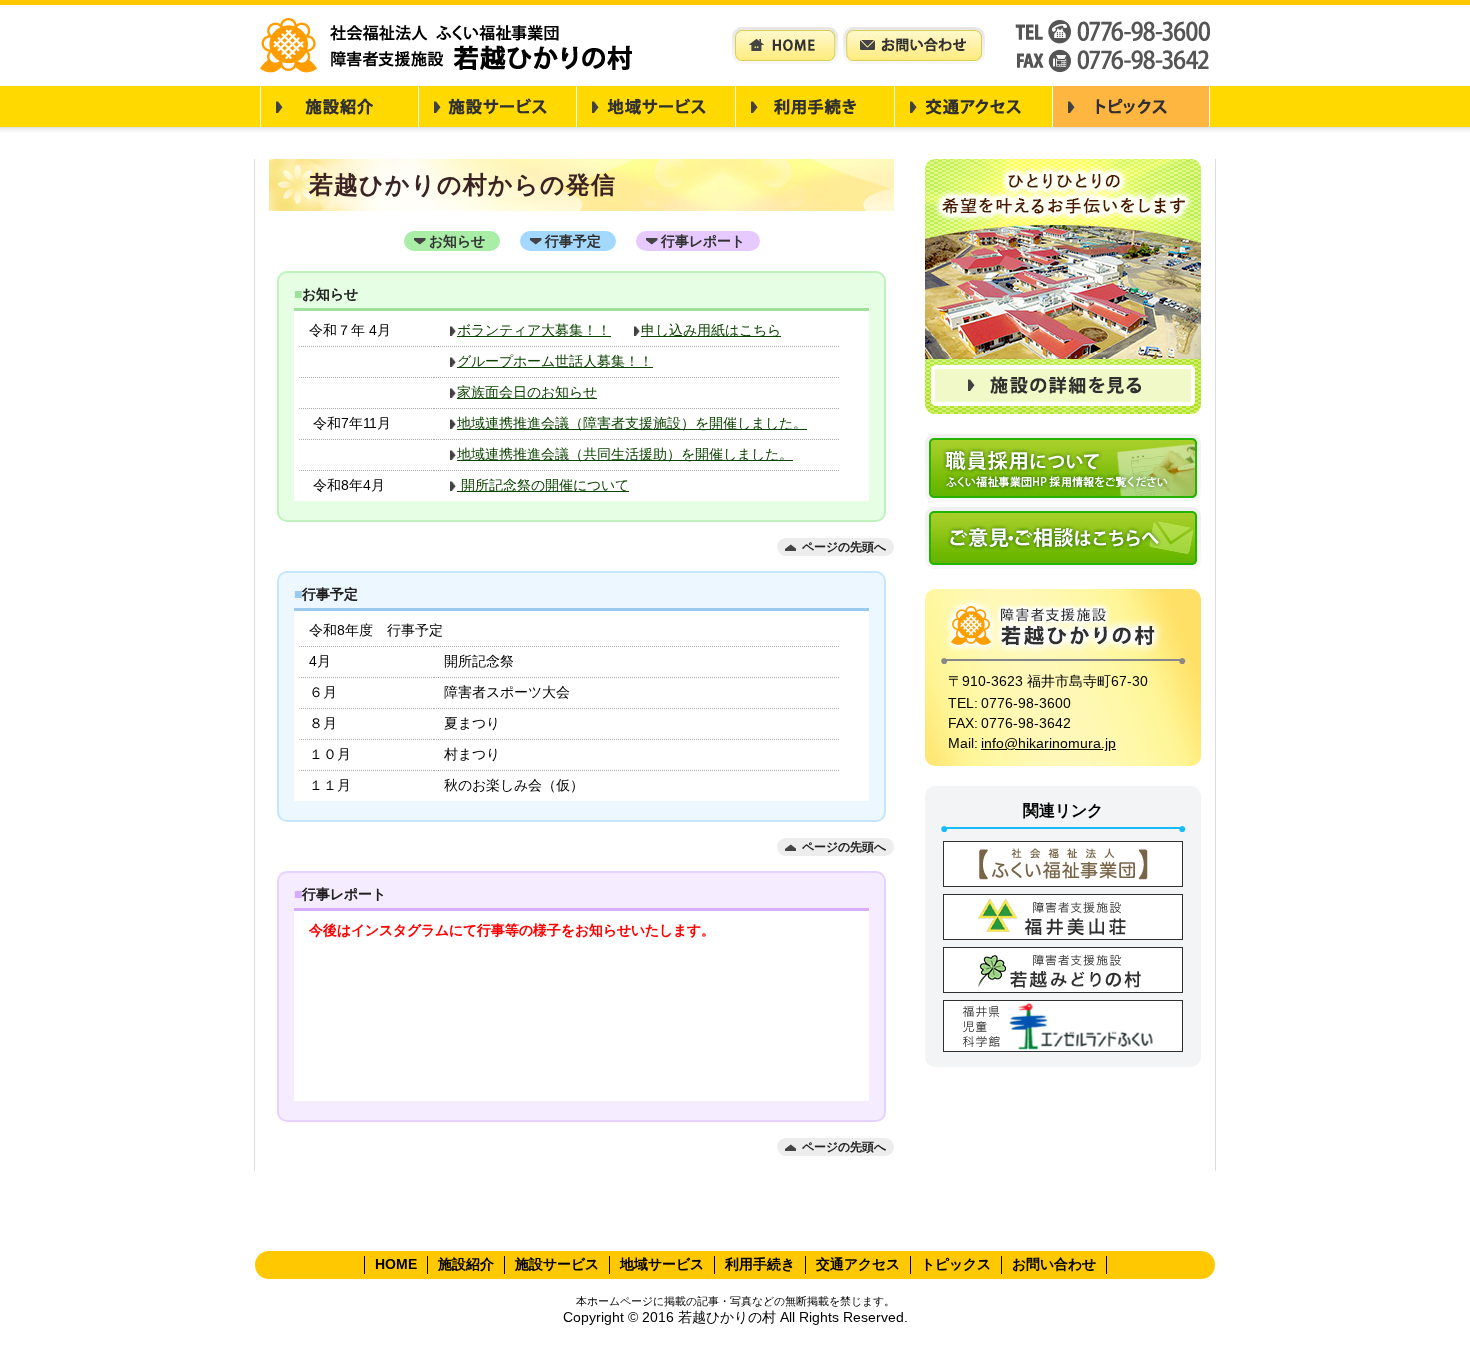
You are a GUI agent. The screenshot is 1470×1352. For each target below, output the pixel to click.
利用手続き (760, 1264)
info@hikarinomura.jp (1048, 743)
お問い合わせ (1054, 1264)
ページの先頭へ (844, 547)
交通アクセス (858, 1264)
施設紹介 (466, 1264)
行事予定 (573, 241)
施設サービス (557, 1264)
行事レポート (703, 241)
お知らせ (457, 241)
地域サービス (662, 1264)
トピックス (956, 1264)
